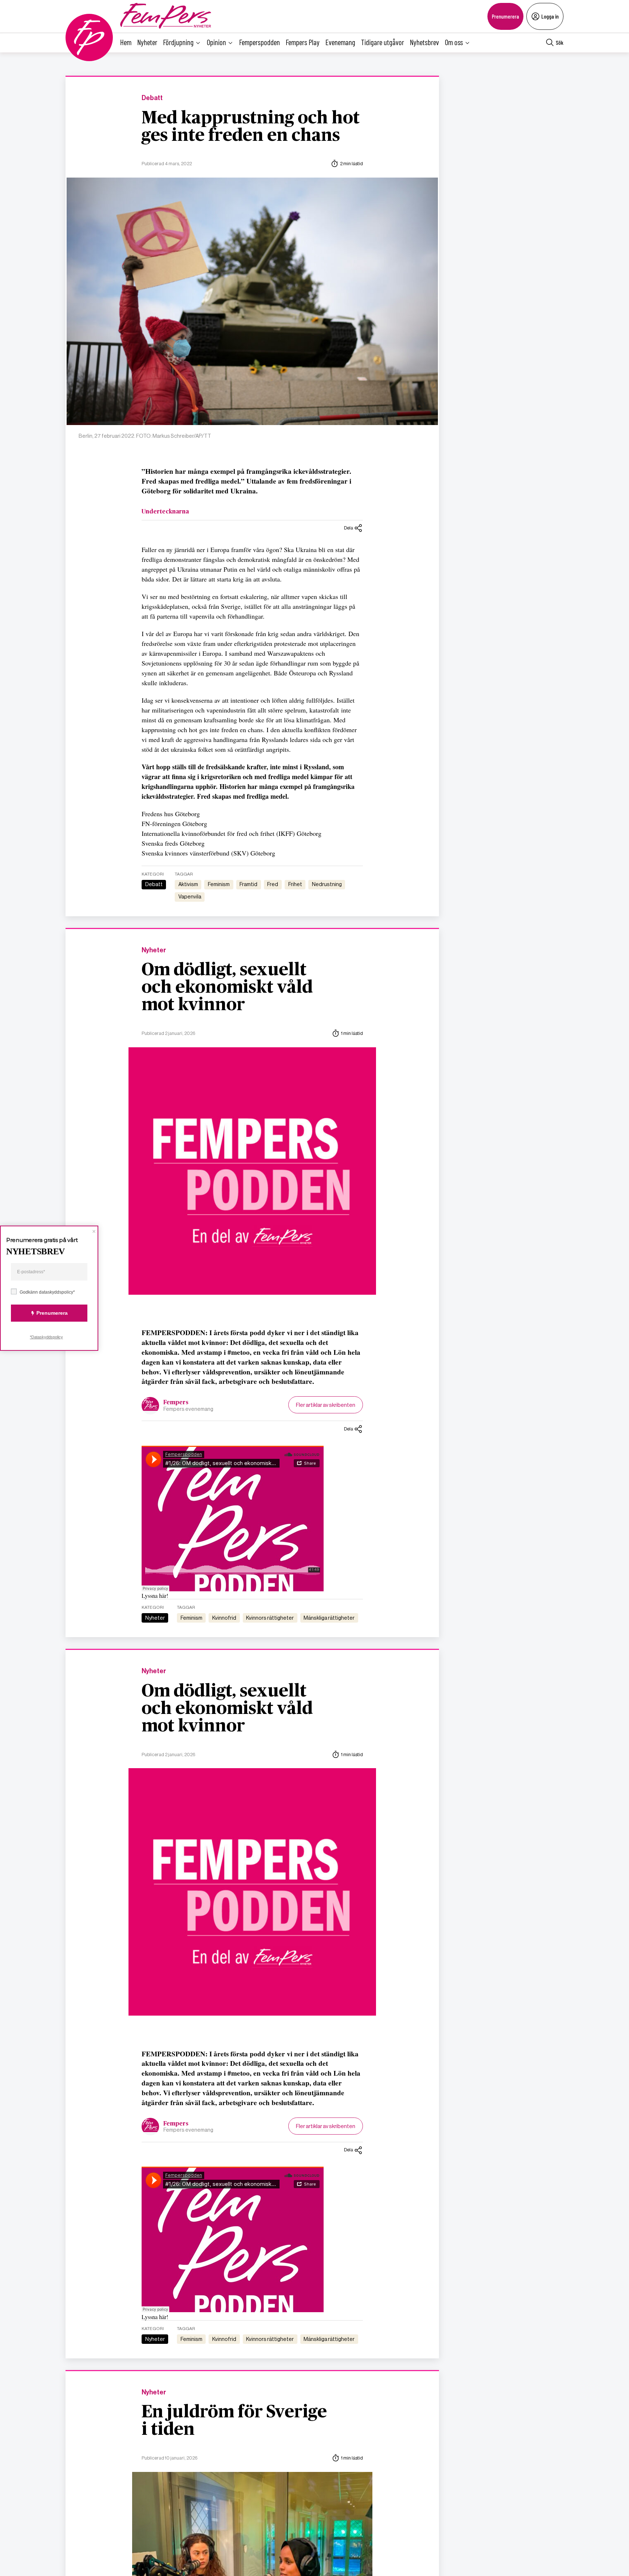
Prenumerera (505, 16)
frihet (295, 884)
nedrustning (327, 884)
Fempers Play (303, 42)
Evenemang (340, 42)
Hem (126, 42)
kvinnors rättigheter (270, 1618)
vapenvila (190, 897)
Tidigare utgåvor (383, 42)
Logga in (550, 16)
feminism (219, 884)
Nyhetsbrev (424, 42)
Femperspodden (260, 42)
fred (273, 884)
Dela (349, 528)
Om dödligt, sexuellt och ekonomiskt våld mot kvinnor (227, 988)
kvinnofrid (224, 1618)
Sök (560, 42)
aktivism (188, 884)
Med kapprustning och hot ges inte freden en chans (251, 127)
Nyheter (147, 42)
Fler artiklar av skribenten (326, 1405)
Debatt (152, 98)
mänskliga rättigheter (329, 1618)
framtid (248, 884)
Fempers (176, 1402)
